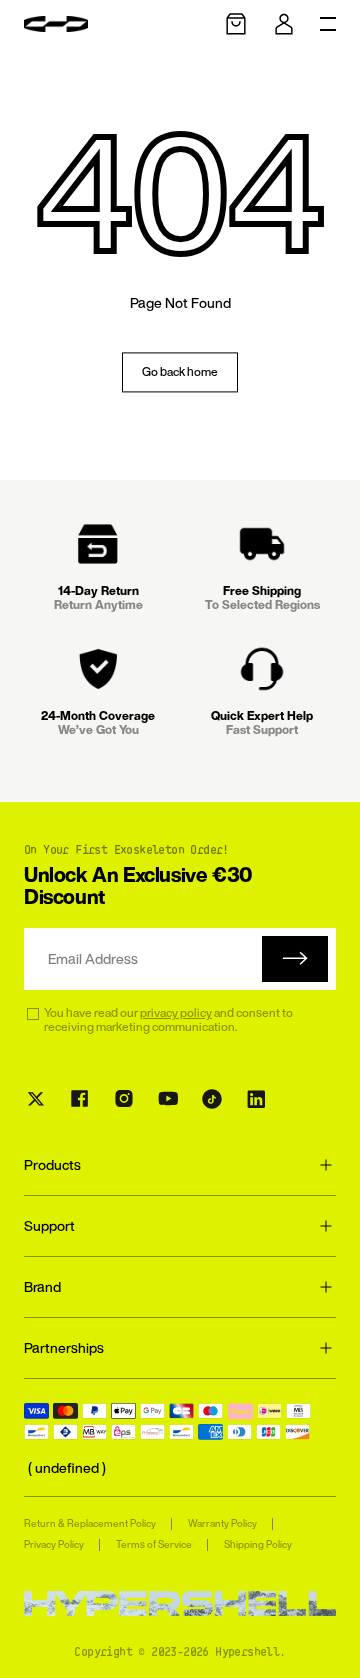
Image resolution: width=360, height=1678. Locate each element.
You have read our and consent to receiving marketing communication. (168, 1020)
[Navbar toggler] (328, 24)
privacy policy (176, 1012)
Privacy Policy (54, 1544)
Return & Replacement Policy (90, 1523)
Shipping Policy (258, 1544)
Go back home (180, 371)
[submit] (295, 959)
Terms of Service (154, 1544)
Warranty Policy (222, 1523)
